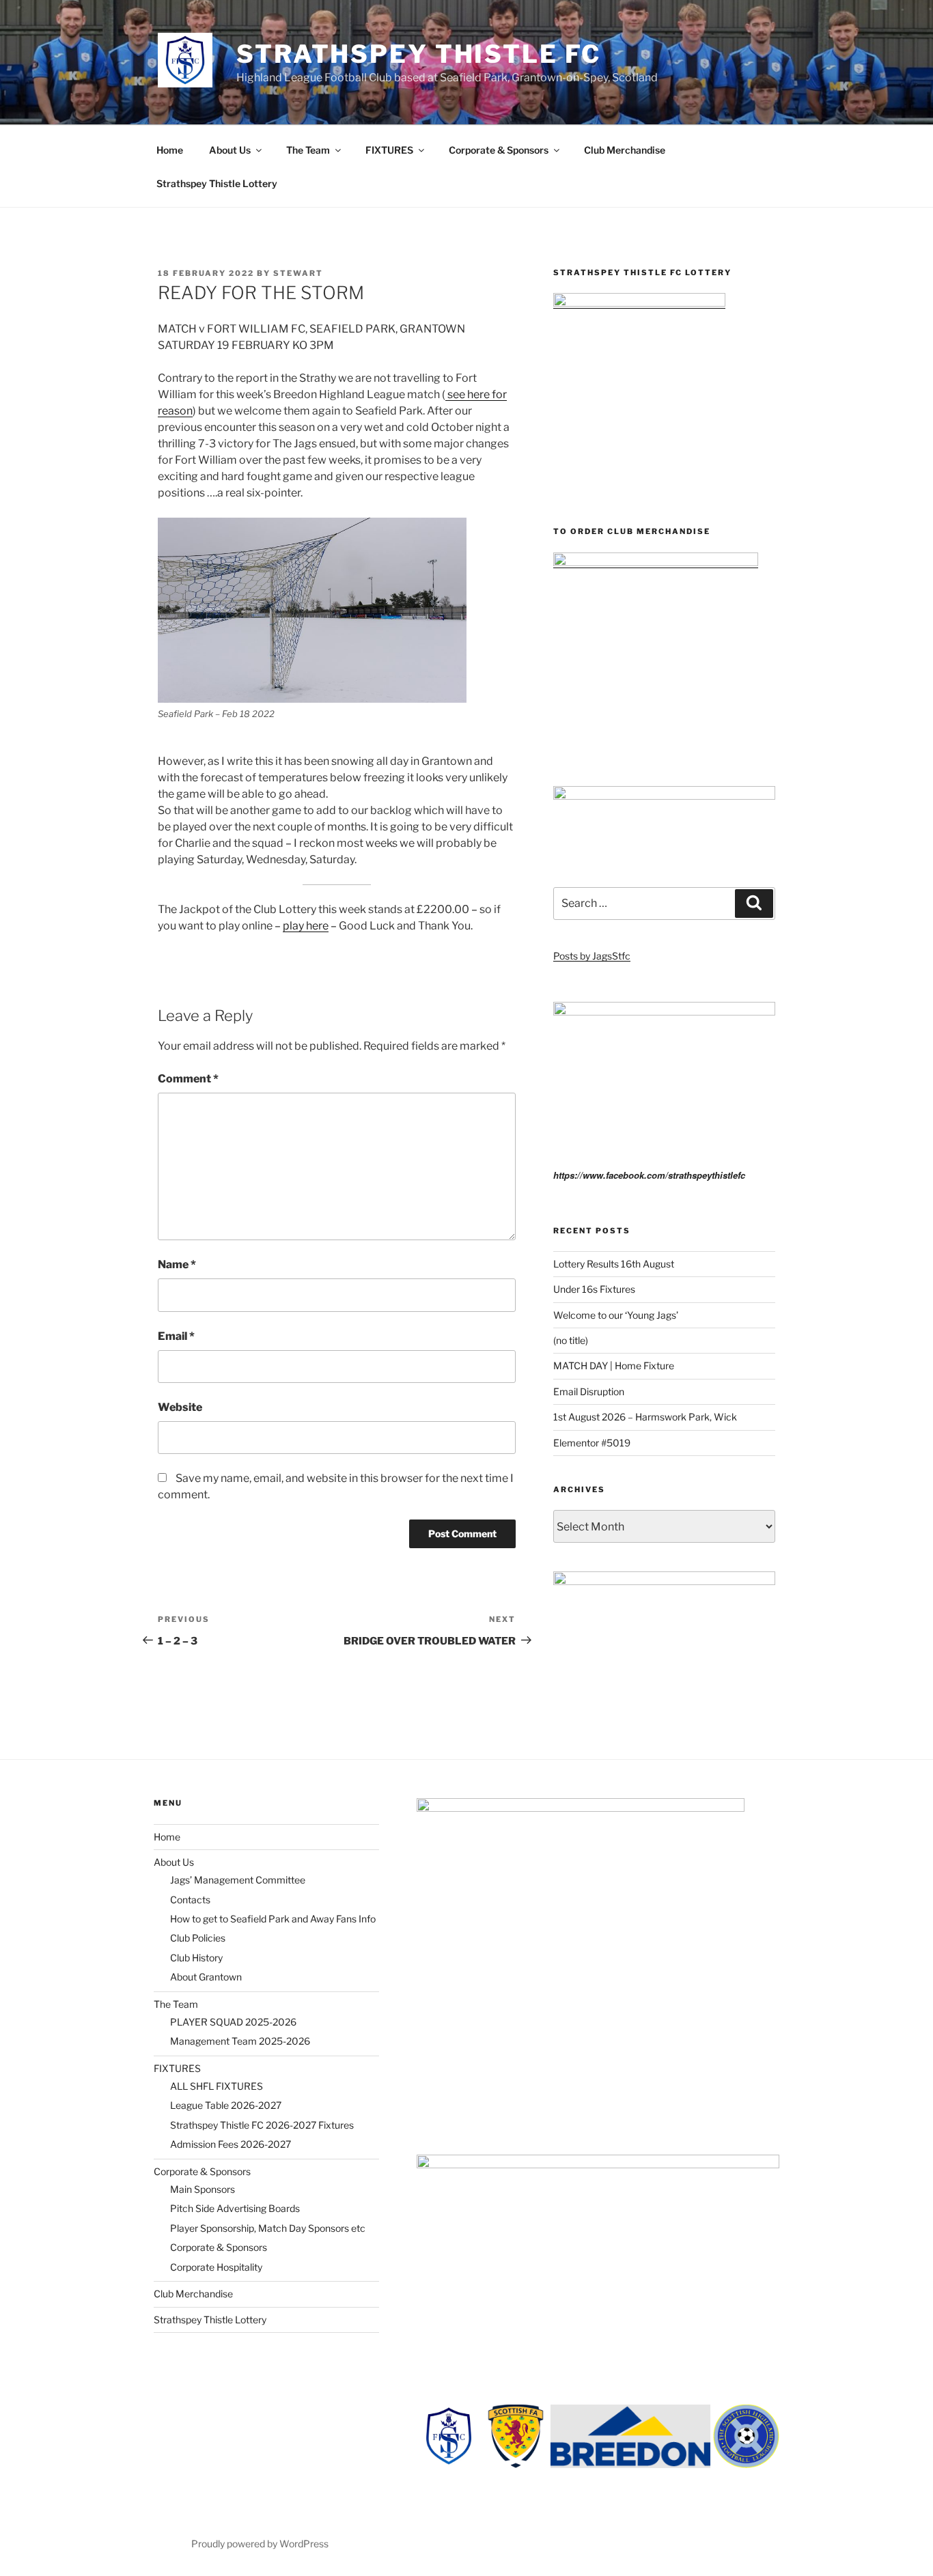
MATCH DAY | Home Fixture (614, 1366)
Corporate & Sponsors (499, 150)
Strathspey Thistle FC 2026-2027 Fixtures (262, 2125)
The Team (308, 150)
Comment (188, 1079)
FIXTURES (389, 150)
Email (176, 1336)
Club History (196, 1958)
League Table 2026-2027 (226, 2105)
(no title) (571, 1340)
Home (170, 150)
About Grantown (206, 1977)
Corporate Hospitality (216, 2267)
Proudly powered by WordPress (260, 2544)
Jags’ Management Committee (238, 1880)
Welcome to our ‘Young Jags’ (616, 1315)
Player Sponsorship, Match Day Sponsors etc (268, 2228)
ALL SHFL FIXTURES (217, 2086)
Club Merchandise (625, 150)
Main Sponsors (203, 2189)
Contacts (190, 1900)
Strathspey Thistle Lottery (217, 183)
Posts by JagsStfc (592, 956)
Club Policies (198, 1938)
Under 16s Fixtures (594, 1289)
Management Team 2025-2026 (240, 2041)
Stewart (298, 273)
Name (177, 1264)
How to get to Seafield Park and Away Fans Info (273, 1919)
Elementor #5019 (592, 1443)
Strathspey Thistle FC (418, 54)
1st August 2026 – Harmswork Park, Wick (645, 1417)
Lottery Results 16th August (614, 1264)
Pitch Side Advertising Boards (235, 2208)
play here (306, 926)
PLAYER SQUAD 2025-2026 (233, 2022)
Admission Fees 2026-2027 (231, 2144)
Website (180, 1407)
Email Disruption (589, 1391)
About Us (230, 150)
